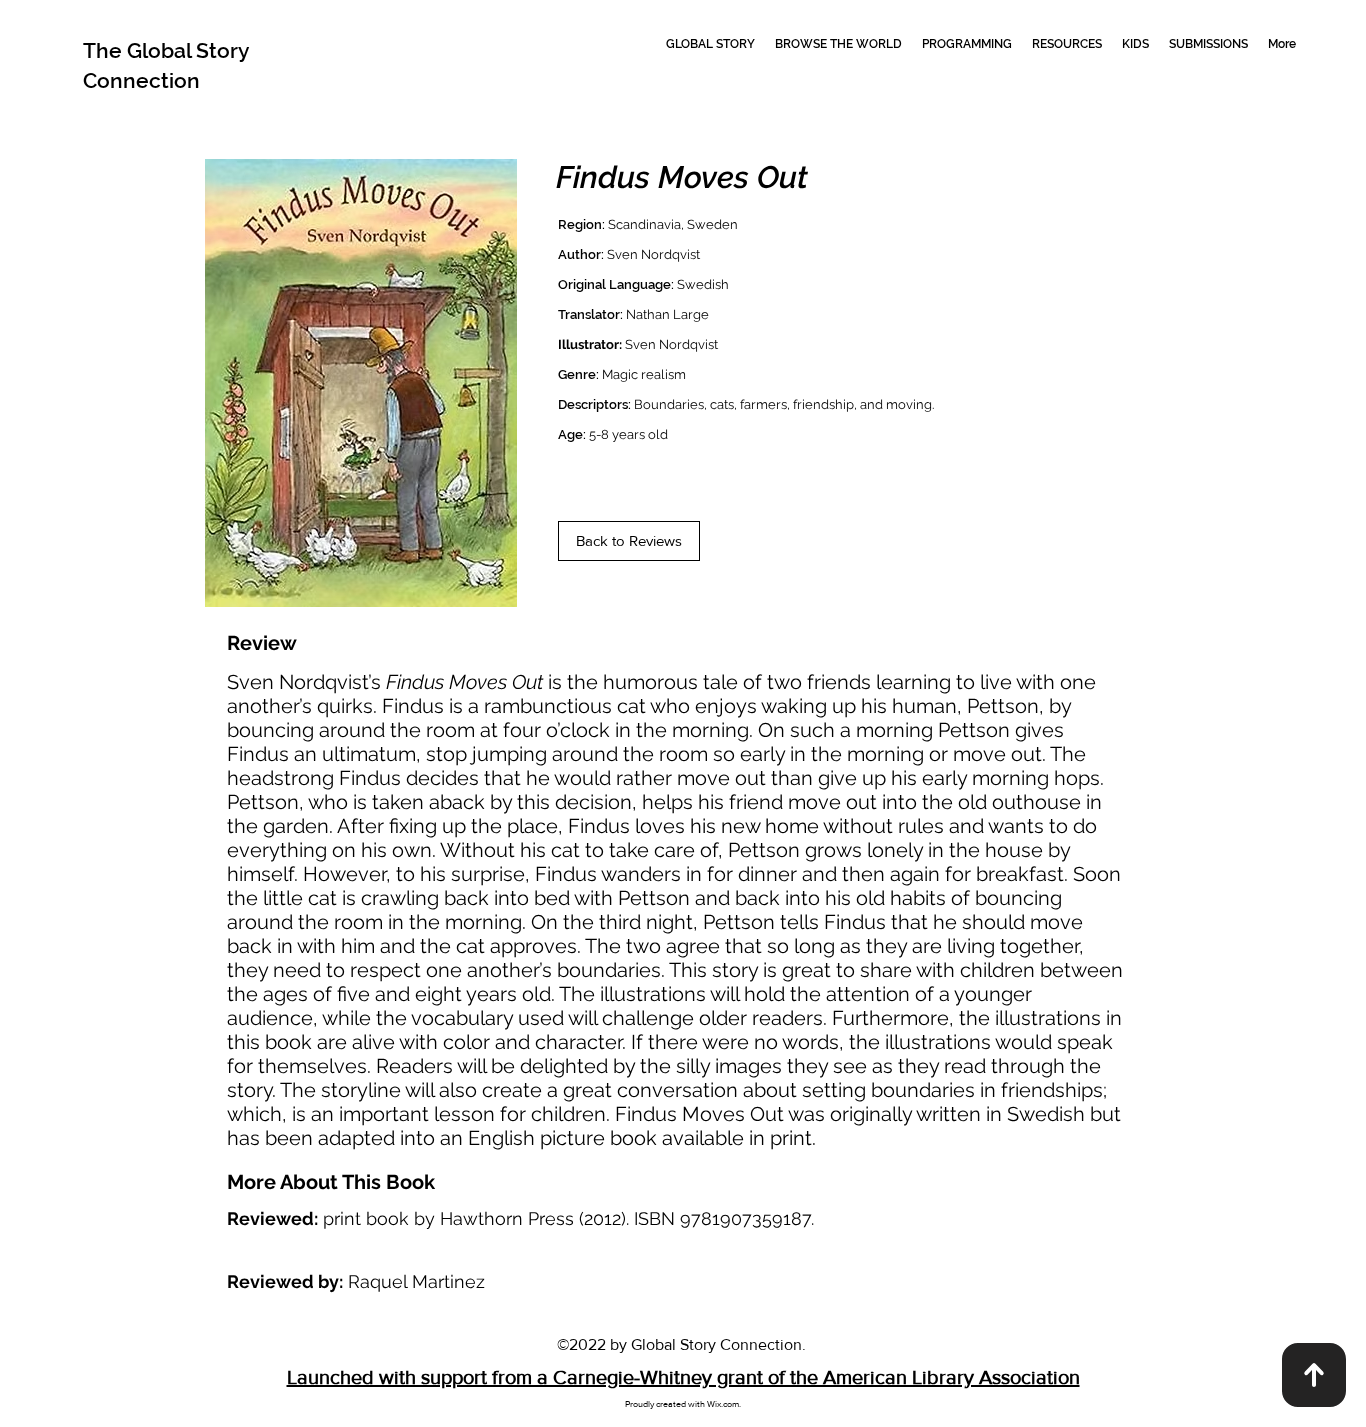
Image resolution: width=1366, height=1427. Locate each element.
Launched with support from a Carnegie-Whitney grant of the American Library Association (683, 1377)
